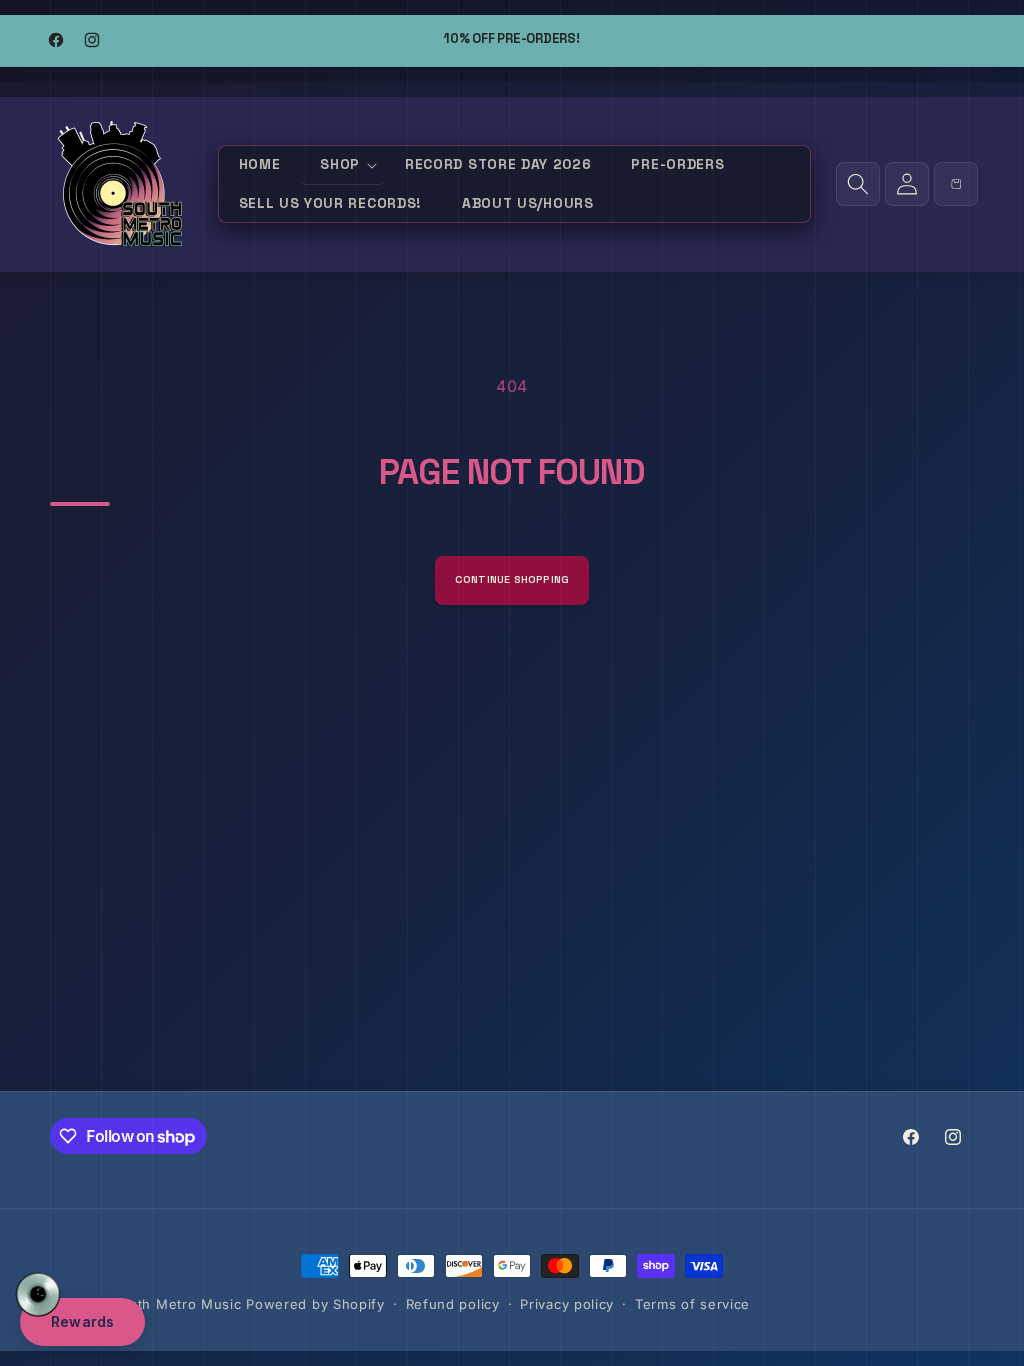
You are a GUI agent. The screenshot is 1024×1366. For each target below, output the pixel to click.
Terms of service (692, 1304)
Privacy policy (567, 1304)
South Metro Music (177, 1304)
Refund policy (453, 1304)
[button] (342, 165)
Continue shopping (512, 579)
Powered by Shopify (315, 1304)
